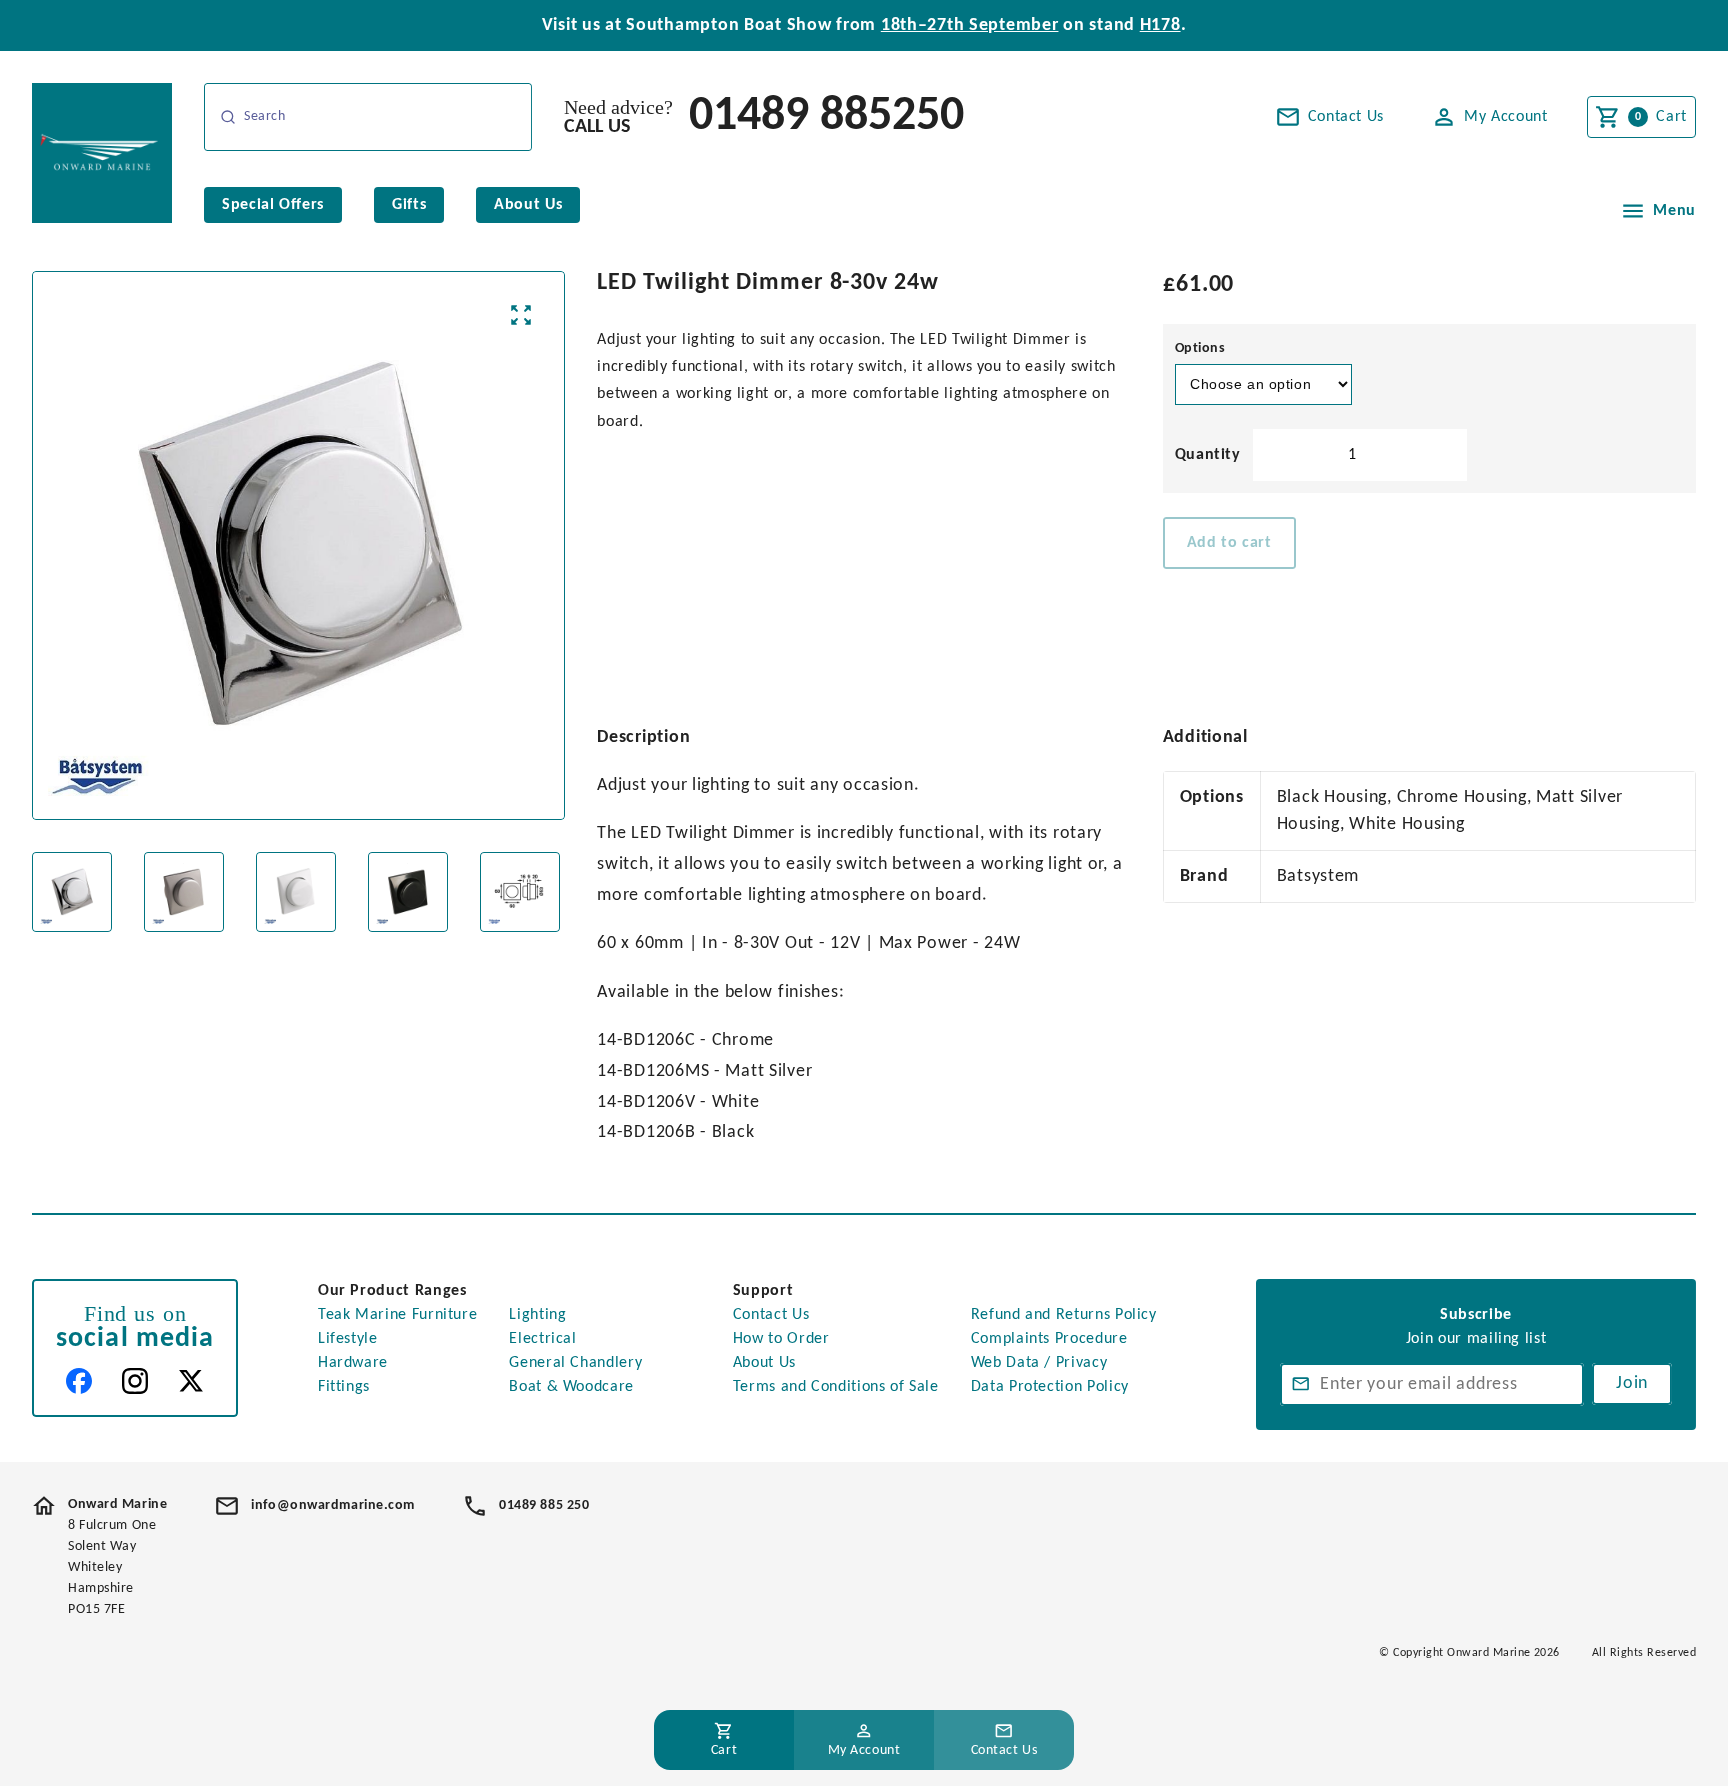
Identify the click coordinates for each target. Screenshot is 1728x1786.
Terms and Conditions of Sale (836, 1387)
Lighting (537, 1315)
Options (1200, 348)
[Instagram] (135, 1381)
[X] (191, 1381)
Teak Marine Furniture (397, 1315)
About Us (764, 1363)
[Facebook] (79, 1381)
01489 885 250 (544, 1505)
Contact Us (771, 1315)
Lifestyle (348, 1339)
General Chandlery (575, 1363)
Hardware (353, 1363)
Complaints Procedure (1049, 1339)
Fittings (344, 1387)
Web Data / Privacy (1039, 1363)
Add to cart (1229, 543)
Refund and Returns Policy (1064, 1315)
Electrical (542, 1339)
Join (1632, 1383)
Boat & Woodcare (571, 1387)
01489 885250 (826, 117)
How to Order (781, 1339)
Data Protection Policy (1050, 1387)
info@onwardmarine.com (333, 1505)
